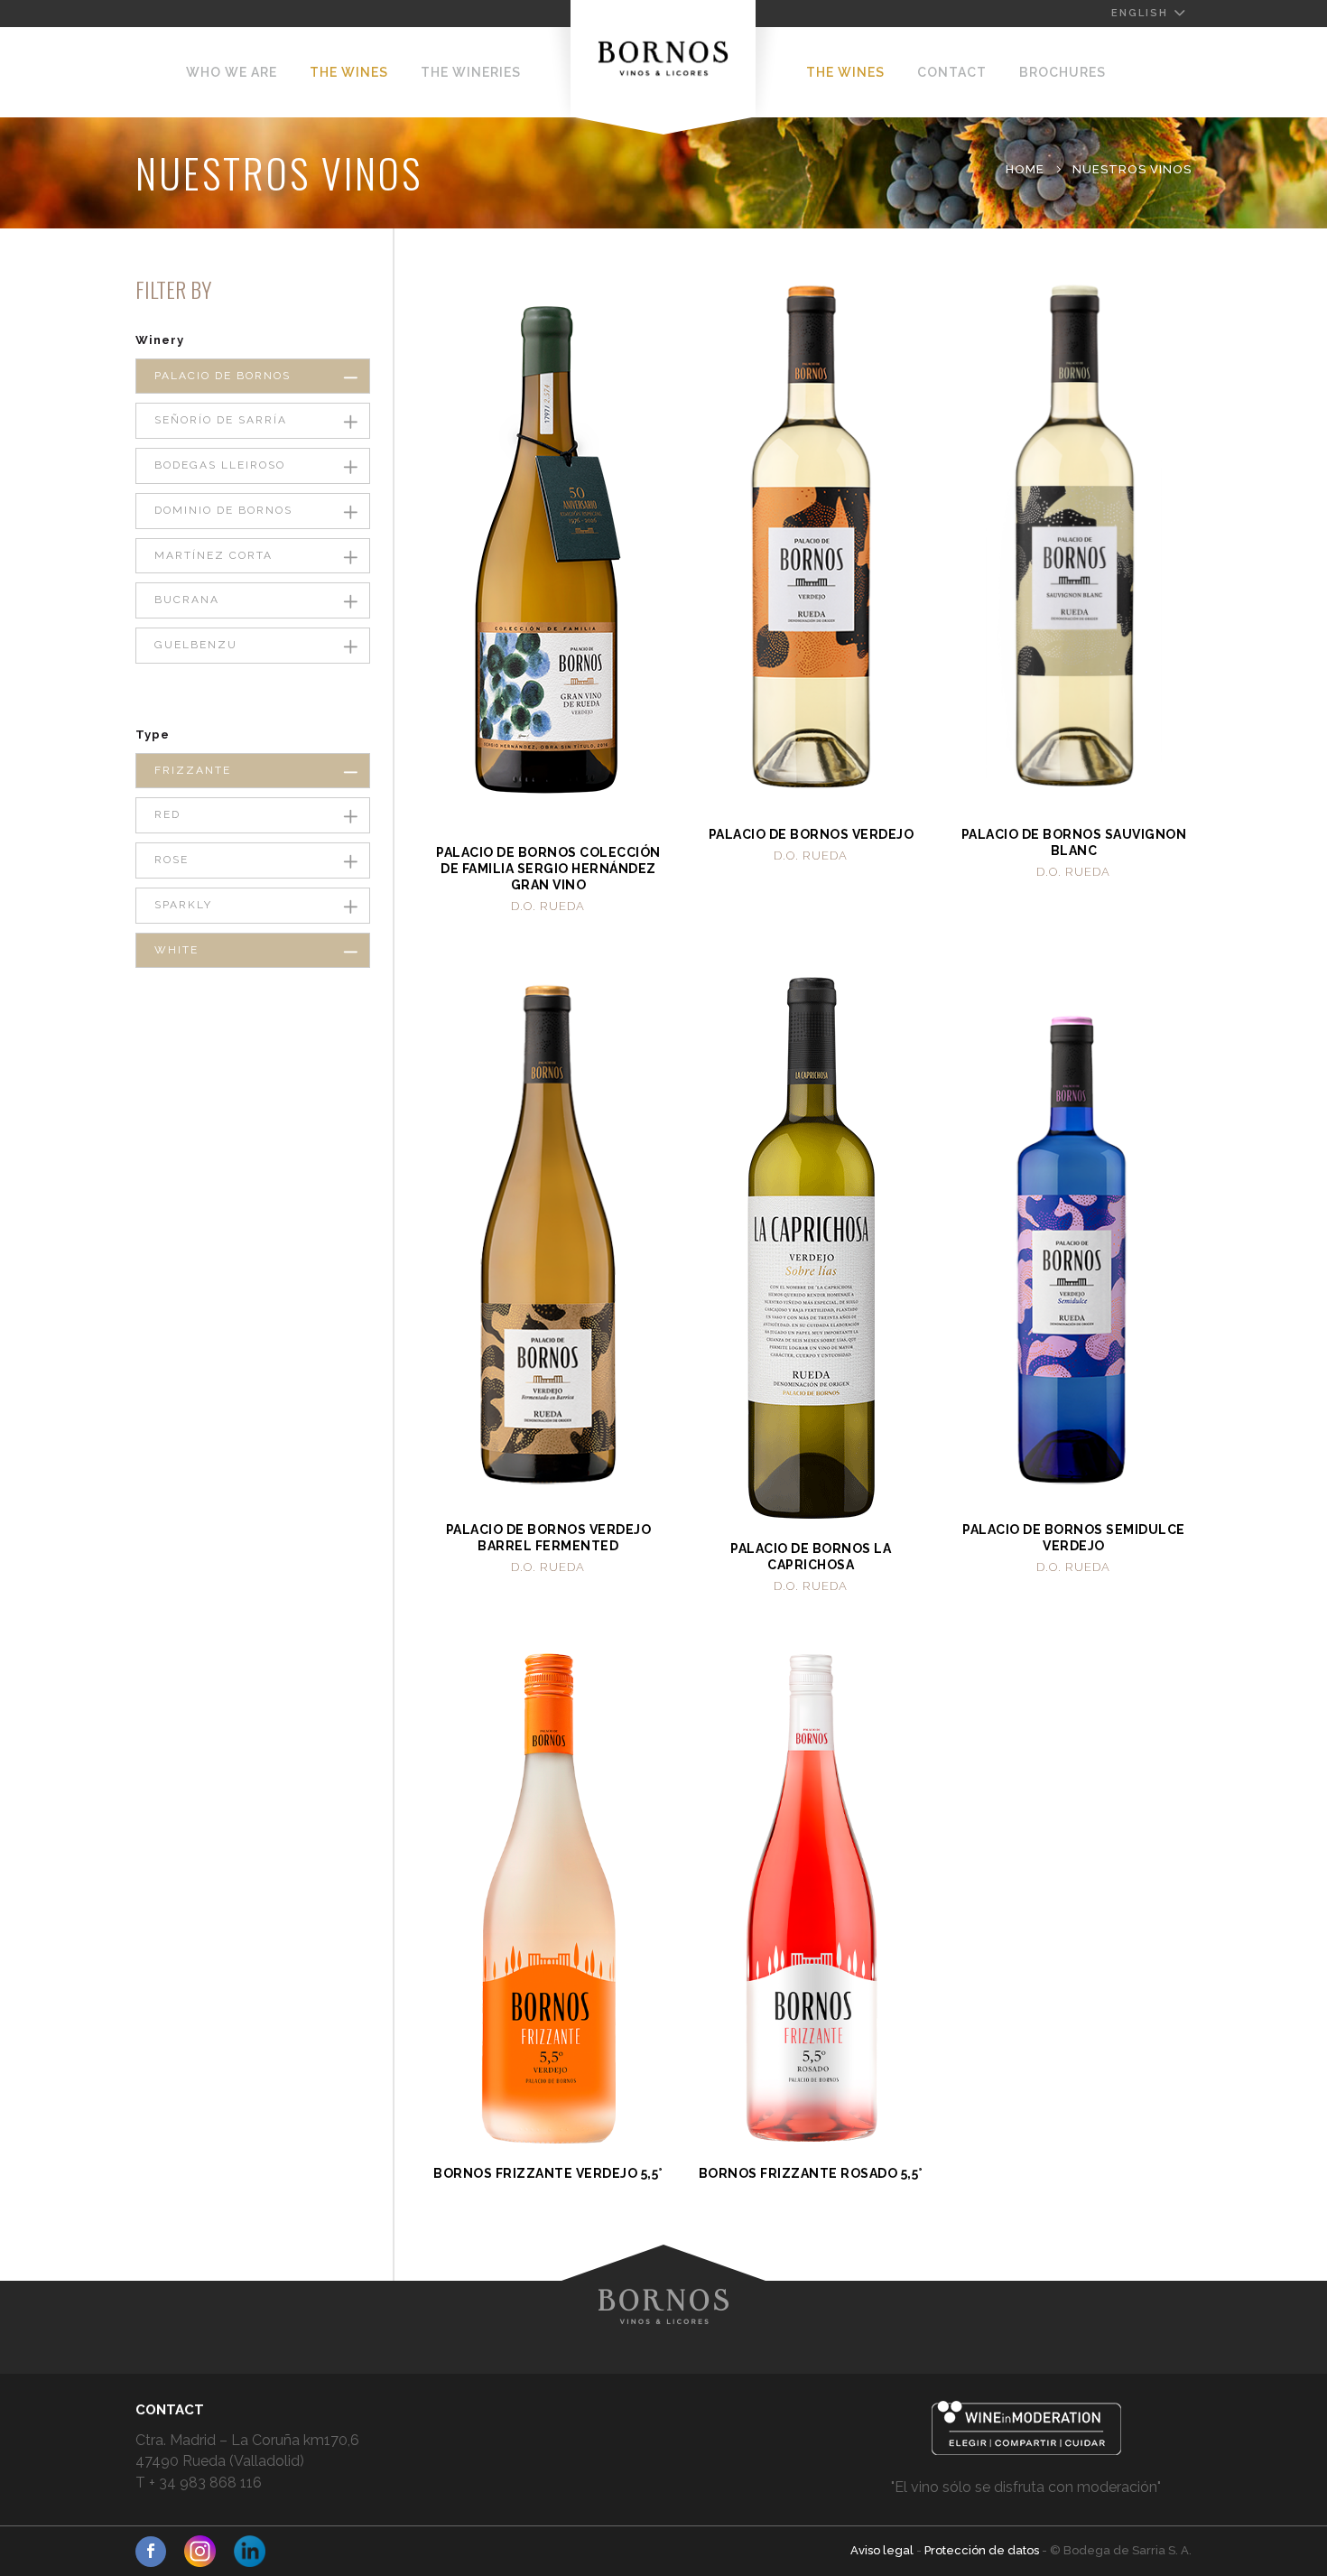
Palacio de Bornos (223, 376)
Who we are (232, 72)
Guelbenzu (196, 645)
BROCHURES (1063, 72)
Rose (172, 860)
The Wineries (471, 72)
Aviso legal (883, 2550)
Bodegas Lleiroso (220, 465)
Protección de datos (983, 2550)
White (176, 950)
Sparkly (183, 905)
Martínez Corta (213, 555)
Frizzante (193, 770)
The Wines (349, 72)
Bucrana (187, 600)
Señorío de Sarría (221, 420)
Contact (952, 72)
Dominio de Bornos (223, 510)
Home (1025, 169)
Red (167, 814)
